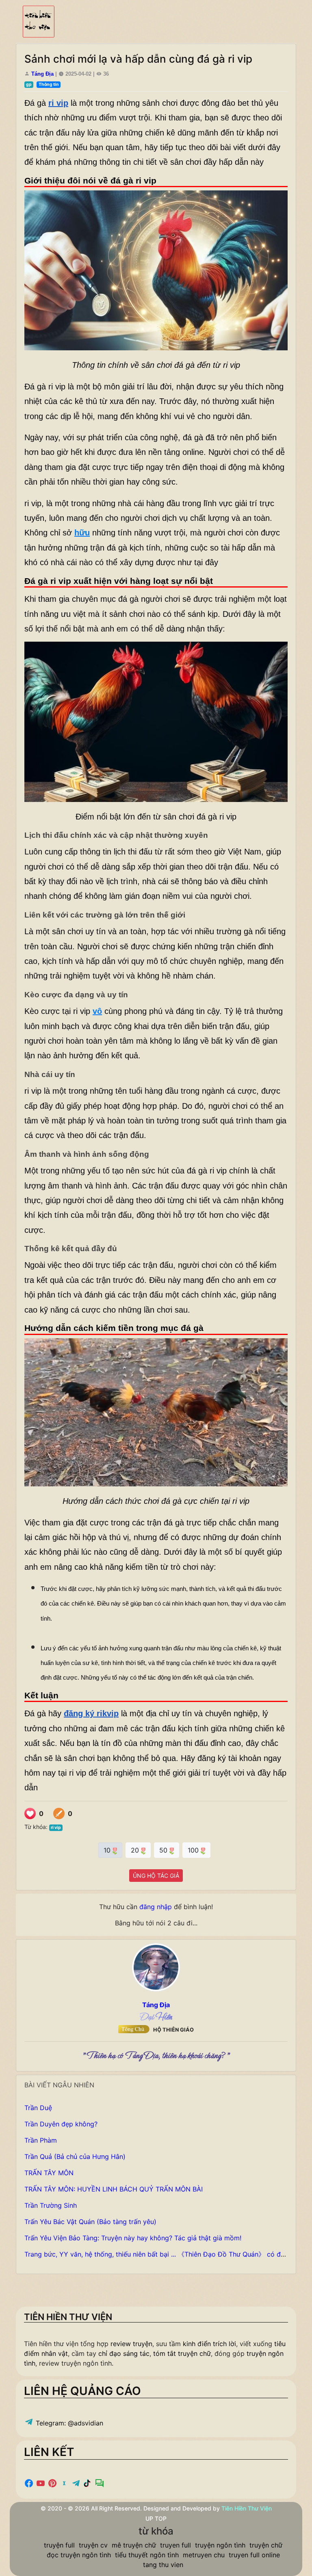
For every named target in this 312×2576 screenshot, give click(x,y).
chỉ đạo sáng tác (124, 2353)
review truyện (131, 2344)
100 (194, 1850)
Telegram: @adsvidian (68, 2423)
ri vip (56, 1828)
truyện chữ (266, 2545)
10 (108, 1850)
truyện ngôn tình (220, 2545)
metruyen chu (204, 2555)
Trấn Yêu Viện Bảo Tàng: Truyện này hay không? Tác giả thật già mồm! (133, 2238)
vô (97, 1011)
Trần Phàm (41, 2140)
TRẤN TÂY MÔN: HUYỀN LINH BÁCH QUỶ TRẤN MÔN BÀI (114, 2189)
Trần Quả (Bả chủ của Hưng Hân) (75, 2156)
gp (29, 84)
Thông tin (49, 84)
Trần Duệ (38, 2108)
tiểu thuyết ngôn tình (147, 2555)
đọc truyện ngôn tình (79, 2555)
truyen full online (254, 2555)
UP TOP (156, 2518)
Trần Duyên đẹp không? (61, 2124)
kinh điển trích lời (209, 2344)
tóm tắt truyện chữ (182, 2353)
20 (136, 1850)
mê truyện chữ (134, 2545)
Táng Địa (42, 74)
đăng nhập (156, 1907)
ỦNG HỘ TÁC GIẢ (156, 1876)
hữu (82, 533)
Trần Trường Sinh (51, 2205)
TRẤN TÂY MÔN (49, 2173)
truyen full (175, 2545)
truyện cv (93, 2545)
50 (164, 1850)
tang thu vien (163, 2565)
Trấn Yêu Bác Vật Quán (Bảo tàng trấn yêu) (90, 2222)
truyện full (59, 2545)
